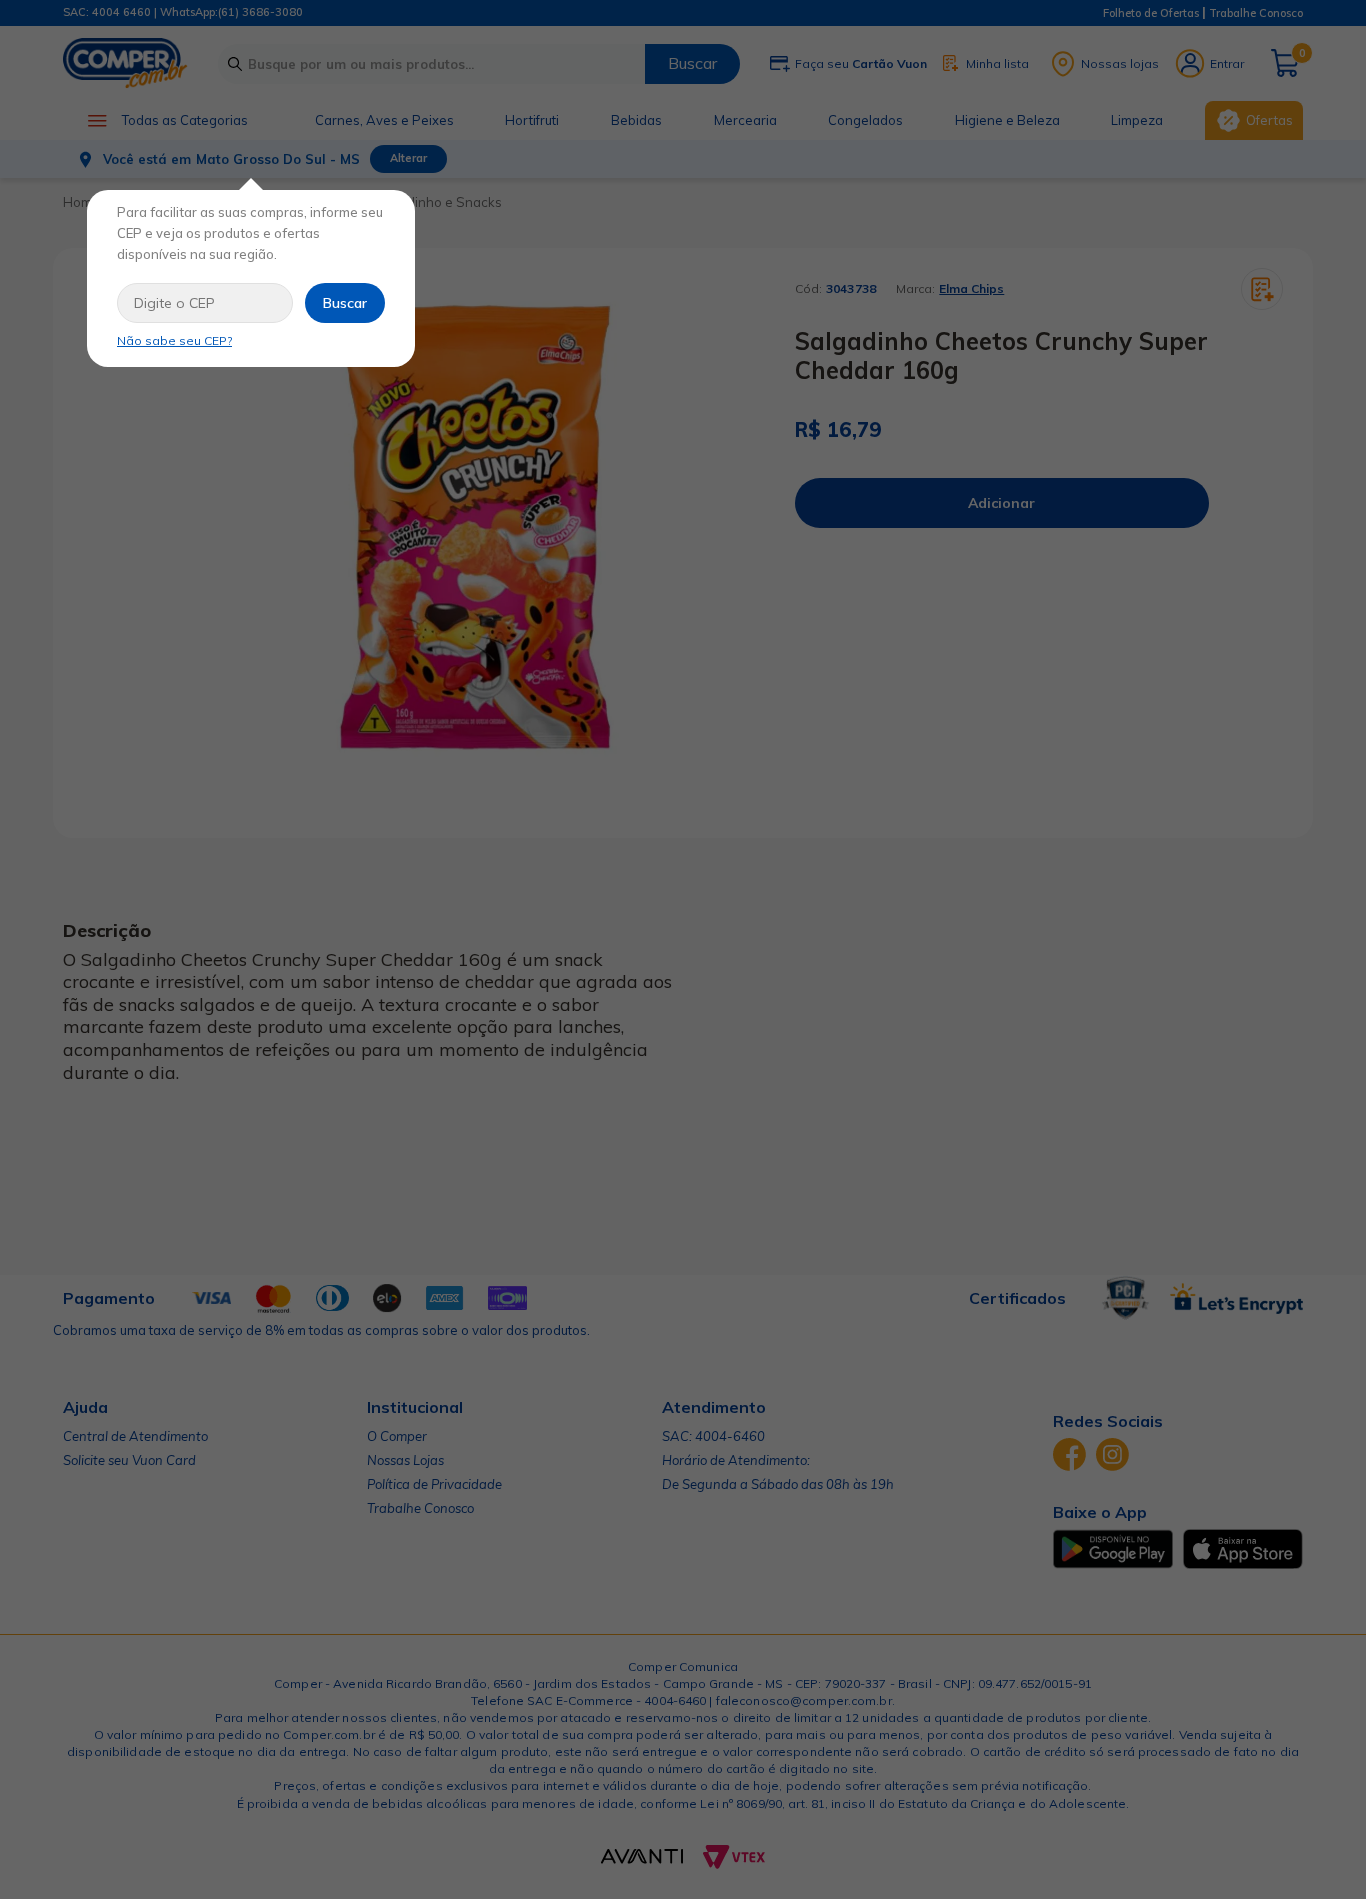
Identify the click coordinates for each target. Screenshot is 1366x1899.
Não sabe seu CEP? (174, 340)
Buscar (345, 303)
